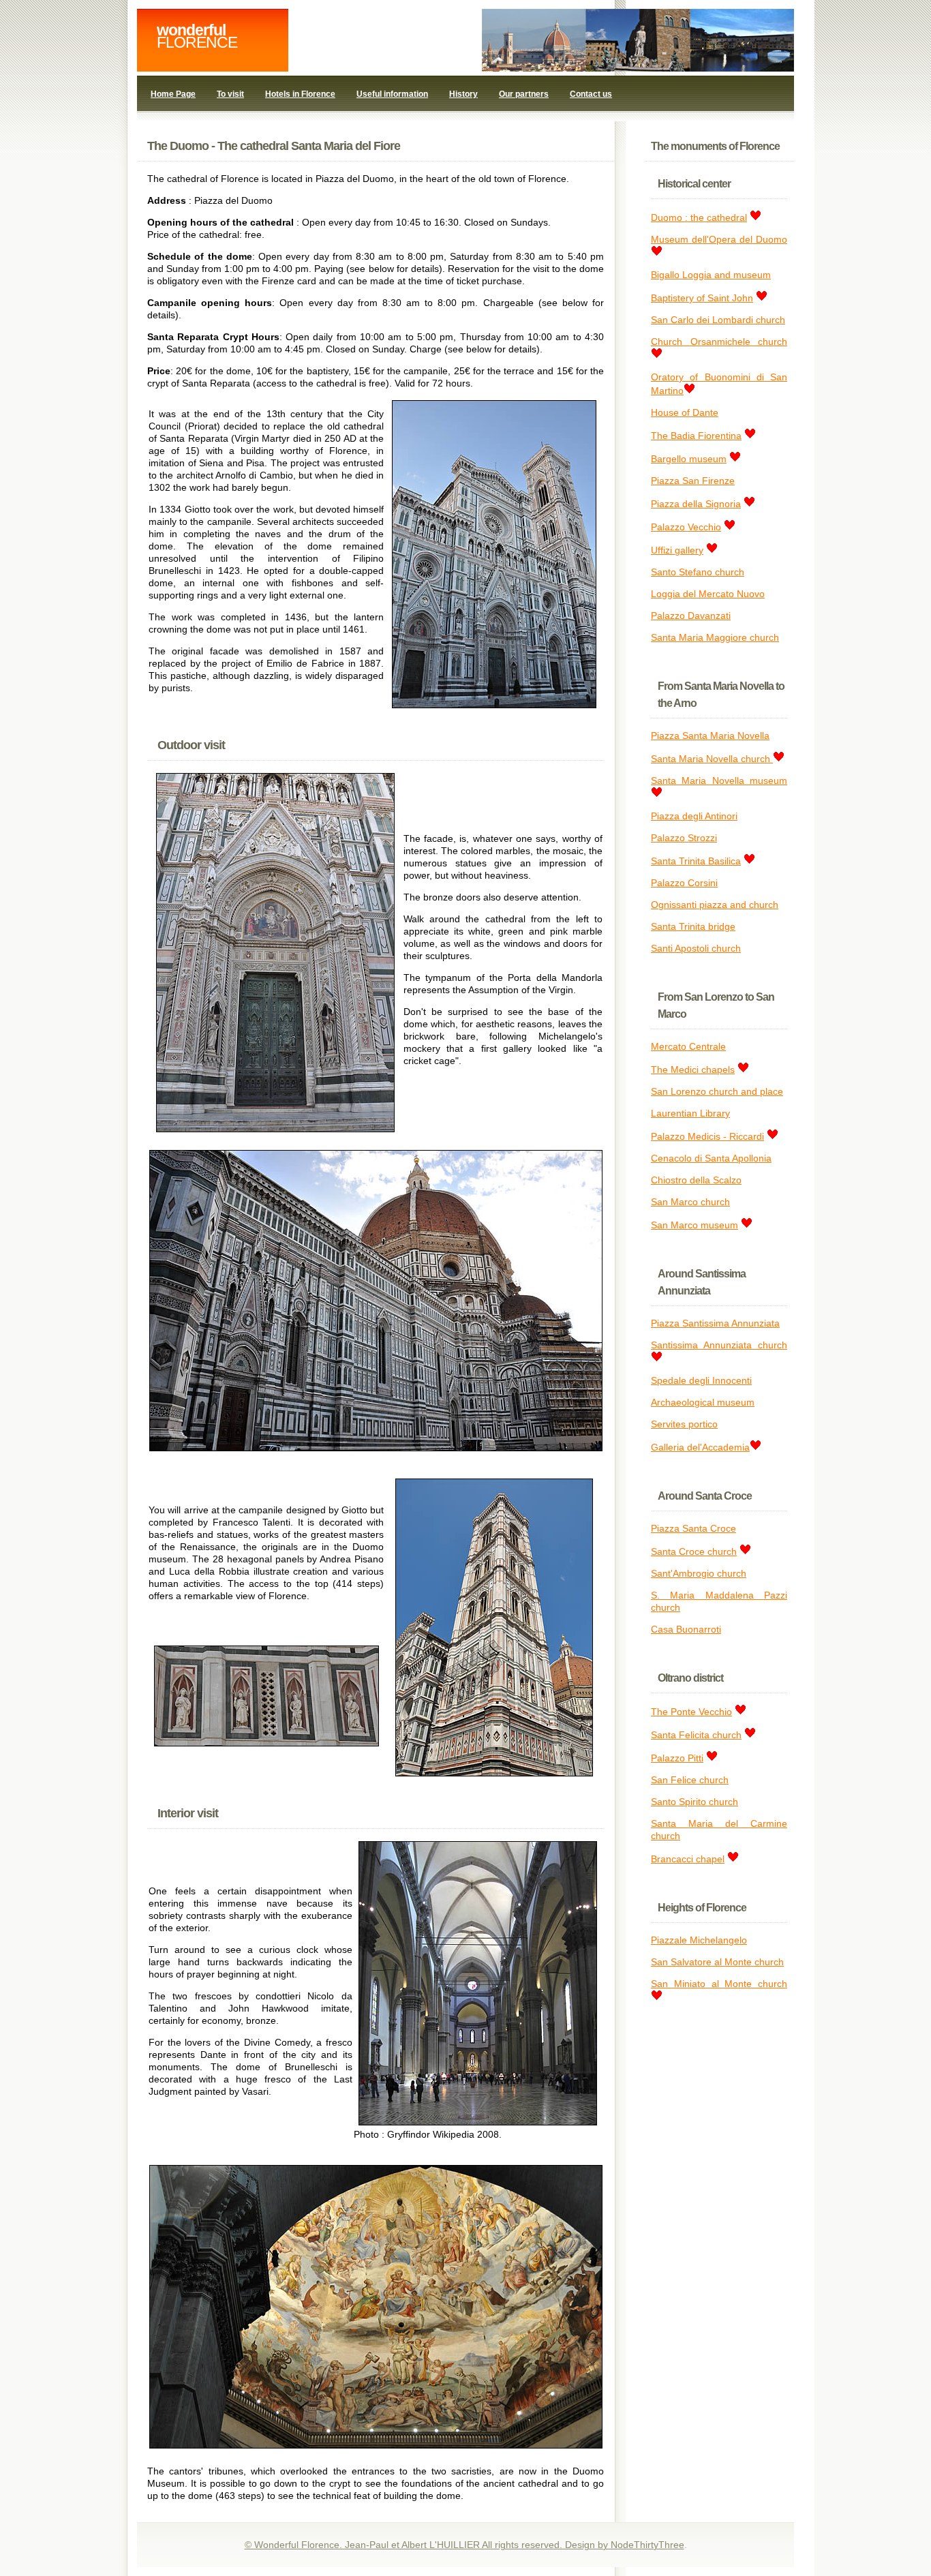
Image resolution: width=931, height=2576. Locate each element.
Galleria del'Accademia (700, 1447)
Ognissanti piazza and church (715, 905)
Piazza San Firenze (693, 481)
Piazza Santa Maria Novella (710, 736)
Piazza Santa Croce (693, 1528)
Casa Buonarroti (686, 1629)
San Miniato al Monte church (719, 1984)
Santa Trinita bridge (693, 926)
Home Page (173, 94)
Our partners (524, 94)
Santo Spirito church (695, 1802)
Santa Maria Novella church (712, 759)
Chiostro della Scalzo (696, 1180)
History (463, 94)
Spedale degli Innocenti (701, 1380)
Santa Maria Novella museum (719, 781)
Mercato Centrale (688, 1046)
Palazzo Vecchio (686, 527)
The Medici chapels (693, 1070)
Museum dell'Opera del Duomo (719, 239)
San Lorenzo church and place (717, 1091)
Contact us (591, 94)
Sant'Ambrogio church (699, 1573)
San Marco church (690, 1202)
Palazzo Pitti (677, 1758)
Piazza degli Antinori (694, 816)
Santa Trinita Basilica (696, 861)
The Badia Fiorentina (696, 436)
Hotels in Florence (300, 94)
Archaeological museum (703, 1402)
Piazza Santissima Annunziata (715, 1323)
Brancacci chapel (688, 1859)
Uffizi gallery (677, 550)
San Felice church (690, 1780)
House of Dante (685, 412)
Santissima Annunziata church (719, 1345)
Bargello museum (689, 459)
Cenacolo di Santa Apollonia (711, 1158)
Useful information (392, 94)
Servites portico (684, 1424)
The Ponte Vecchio (691, 1712)
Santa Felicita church (696, 1735)
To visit (230, 94)
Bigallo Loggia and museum (711, 275)
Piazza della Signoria (696, 504)
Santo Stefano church (698, 572)
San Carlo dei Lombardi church (718, 320)
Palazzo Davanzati (691, 616)
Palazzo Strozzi (684, 838)
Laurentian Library (690, 1113)
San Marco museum (695, 1225)
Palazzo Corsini (684, 883)
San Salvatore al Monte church (717, 1962)
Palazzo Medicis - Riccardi (707, 1136)
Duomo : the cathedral (699, 217)
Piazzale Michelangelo (699, 1940)
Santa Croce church (694, 1551)
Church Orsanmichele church (719, 342)
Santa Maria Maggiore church (715, 637)
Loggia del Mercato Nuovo (708, 594)
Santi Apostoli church (696, 948)
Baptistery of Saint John (702, 298)
